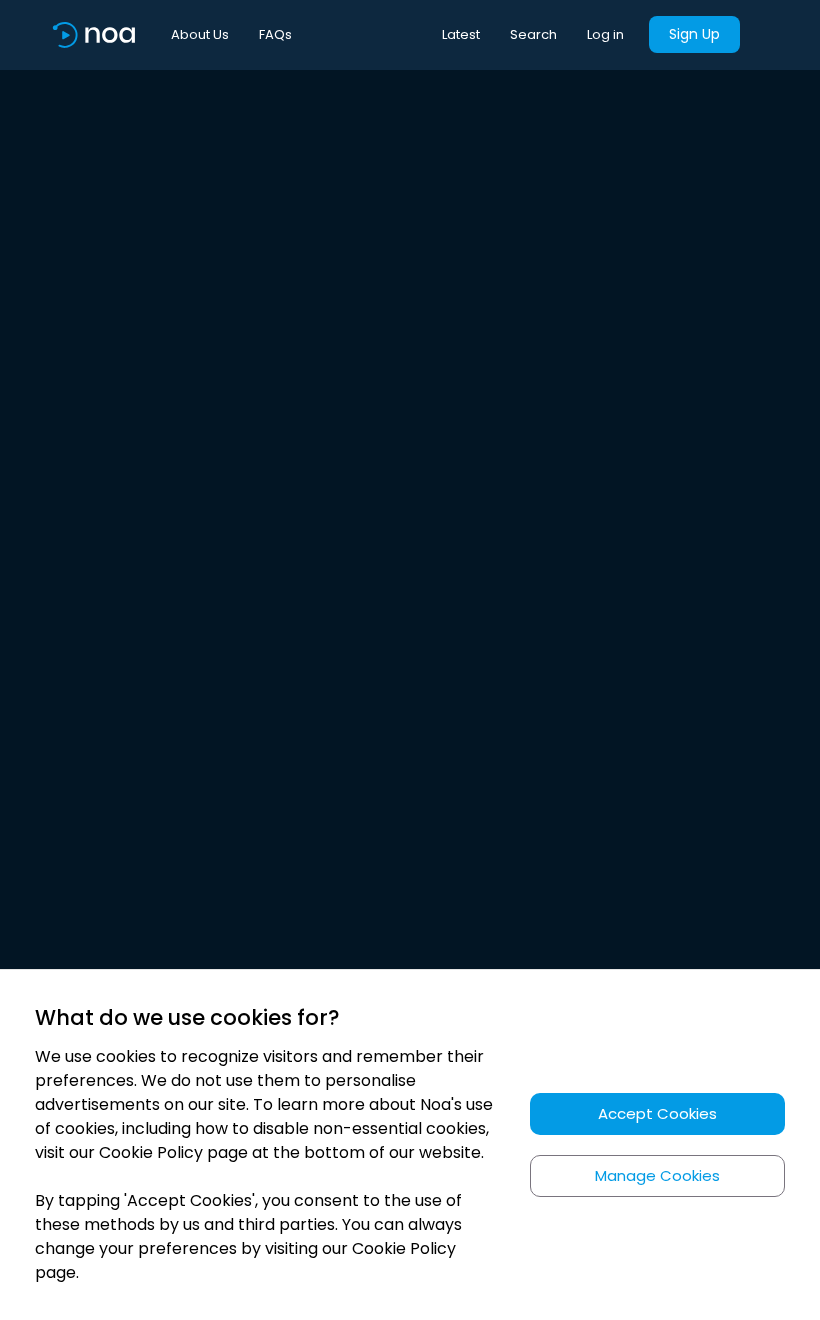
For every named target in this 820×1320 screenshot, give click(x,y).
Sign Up (694, 34)
